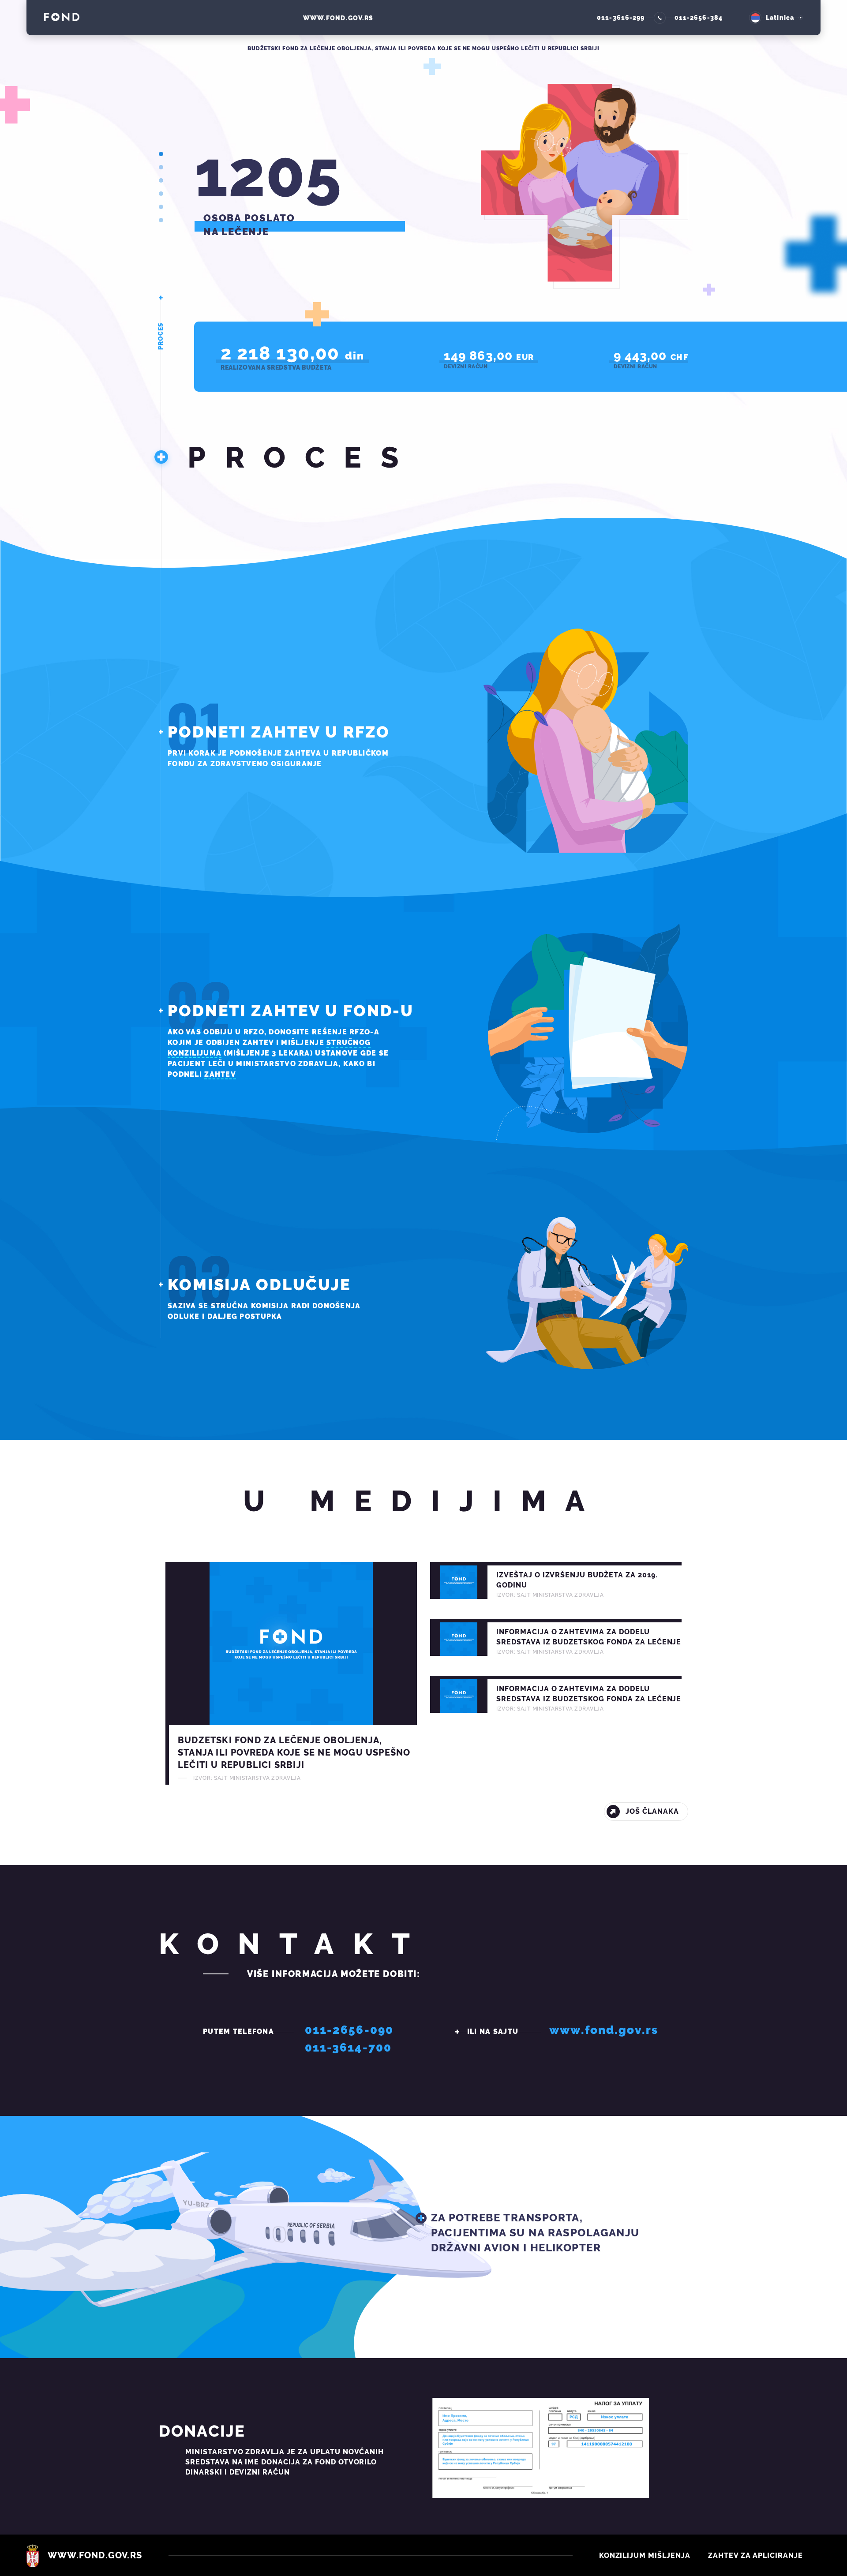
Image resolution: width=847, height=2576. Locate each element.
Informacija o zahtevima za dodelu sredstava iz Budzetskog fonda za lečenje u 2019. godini (556, 1694)
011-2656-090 (349, 2030)
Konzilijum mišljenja (645, 2555)
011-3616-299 (621, 18)
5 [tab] (161, 207)
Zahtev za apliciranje (755, 2555)
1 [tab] (161, 154)
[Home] (62, 20)
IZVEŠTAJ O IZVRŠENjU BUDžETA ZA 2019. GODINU (556, 1580)
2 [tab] (161, 167)
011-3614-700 (348, 2048)
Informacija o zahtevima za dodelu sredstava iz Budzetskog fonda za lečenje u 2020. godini (556, 1637)
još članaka (652, 1811)
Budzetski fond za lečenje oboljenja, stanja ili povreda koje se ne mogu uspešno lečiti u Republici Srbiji (291, 1673)
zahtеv (220, 1074)
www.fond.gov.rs (338, 18)
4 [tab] (161, 194)
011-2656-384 (699, 18)
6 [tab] (161, 220)
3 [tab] (161, 180)
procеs (161, 336)
